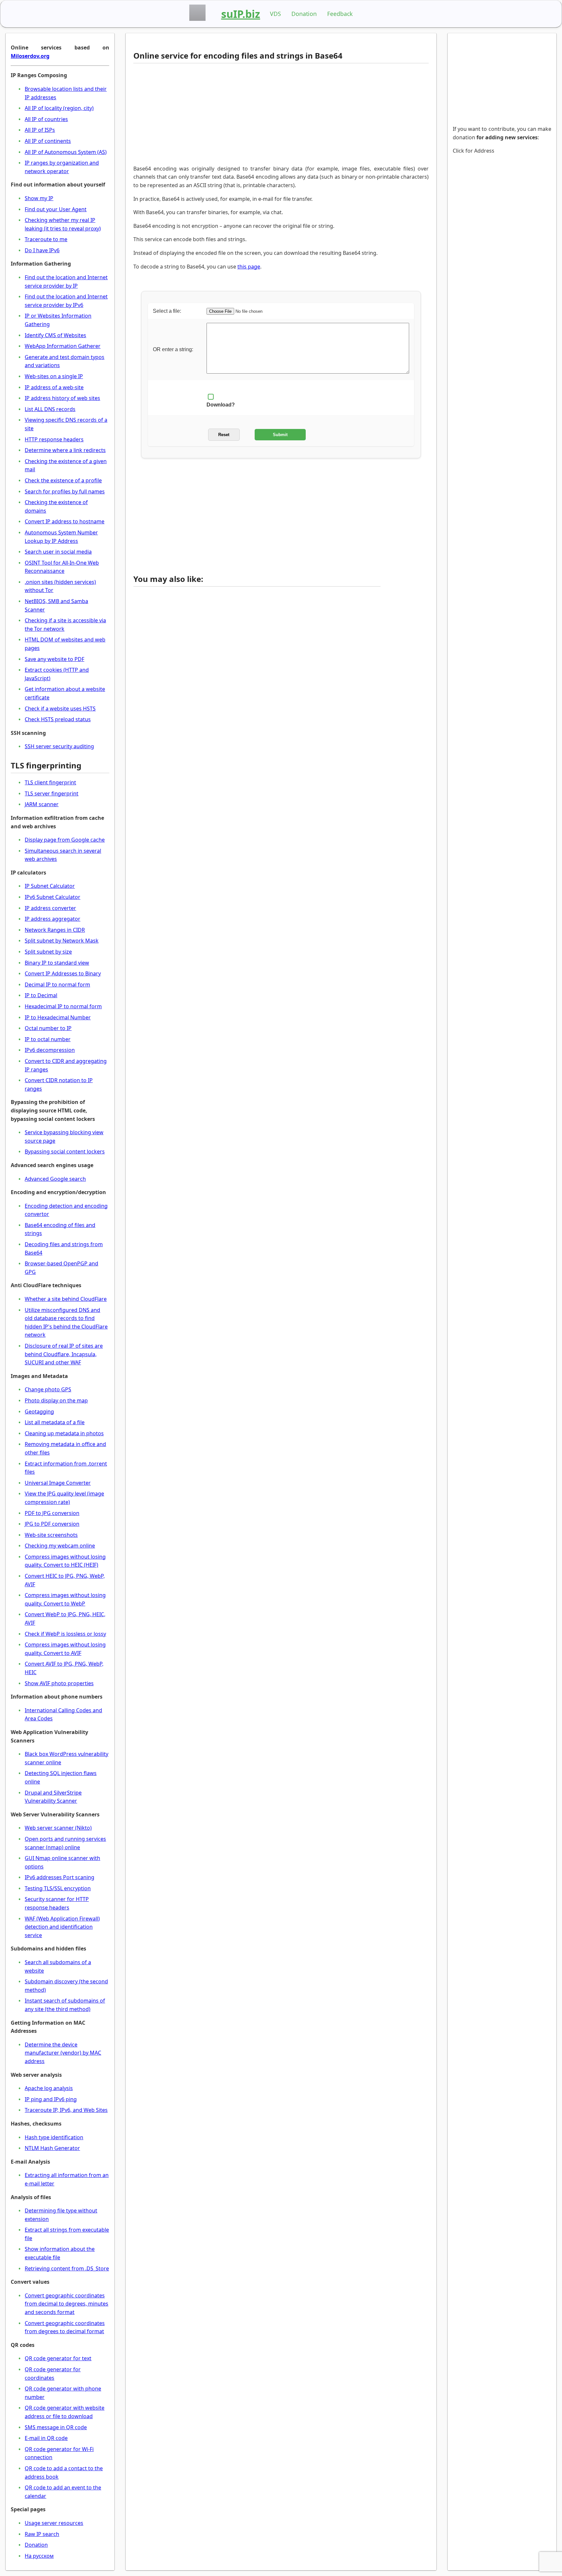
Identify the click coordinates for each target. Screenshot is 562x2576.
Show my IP (39, 198)
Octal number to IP (48, 1028)
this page (249, 267)
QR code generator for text (58, 2358)
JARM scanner (42, 804)
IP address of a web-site (54, 387)
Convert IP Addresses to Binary (63, 973)
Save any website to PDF (54, 659)
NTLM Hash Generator (52, 2148)
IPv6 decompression (50, 1050)
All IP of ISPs (40, 130)
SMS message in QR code (56, 2427)
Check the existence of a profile (63, 480)
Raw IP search (42, 2534)
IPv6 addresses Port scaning (60, 1877)
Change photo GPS (48, 1389)
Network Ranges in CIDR (55, 930)
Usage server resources (54, 2523)
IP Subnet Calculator (50, 886)
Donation (304, 14)
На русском (39, 2556)
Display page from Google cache (65, 840)
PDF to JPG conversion (52, 1513)
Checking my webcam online (60, 1546)
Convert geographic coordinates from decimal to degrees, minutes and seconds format (67, 2304)
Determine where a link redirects (65, 450)
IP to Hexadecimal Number (58, 1017)
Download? (221, 405)
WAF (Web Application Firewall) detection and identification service (62, 1927)
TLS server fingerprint (52, 793)
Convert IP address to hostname (65, 521)
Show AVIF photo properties (59, 1683)
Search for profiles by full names (65, 491)
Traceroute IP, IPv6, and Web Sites (66, 2110)
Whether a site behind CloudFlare (66, 1299)
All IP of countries (46, 119)
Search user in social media (58, 552)
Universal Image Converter (58, 1483)
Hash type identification (54, 2137)
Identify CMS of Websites (55, 335)
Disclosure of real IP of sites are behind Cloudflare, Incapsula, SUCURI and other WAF (64, 1354)
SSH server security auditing (59, 746)
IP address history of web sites (62, 398)
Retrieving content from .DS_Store (67, 2268)
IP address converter (50, 908)
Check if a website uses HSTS (60, 709)
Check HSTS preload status (58, 719)
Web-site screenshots (51, 1535)
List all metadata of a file (55, 1422)
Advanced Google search (55, 1179)
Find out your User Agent (56, 209)
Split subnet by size (48, 952)
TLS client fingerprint (50, 782)
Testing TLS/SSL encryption (58, 1888)
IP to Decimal (41, 995)
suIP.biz (241, 14)
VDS (275, 14)
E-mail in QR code (46, 2438)
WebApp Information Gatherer (63, 346)
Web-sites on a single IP (54, 376)
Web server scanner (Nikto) (58, 1828)
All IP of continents (48, 141)
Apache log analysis (49, 2088)
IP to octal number (48, 1039)
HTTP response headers (54, 439)
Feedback (340, 14)
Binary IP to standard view (57, 963)
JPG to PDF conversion (52, 1524)
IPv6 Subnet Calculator (53, 897)
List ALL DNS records (50, 409)
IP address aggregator (53, 919)
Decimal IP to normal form (57, 985)
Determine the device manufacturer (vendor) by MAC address (63, 2053)
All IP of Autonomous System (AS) (66, 152)
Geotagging (39, 1412)
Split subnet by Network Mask (62, 941)
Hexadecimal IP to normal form (63, 1006)
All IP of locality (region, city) (59, 108)
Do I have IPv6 (42, 250)
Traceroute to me (46, 239)
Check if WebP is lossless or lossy (65, 1634)
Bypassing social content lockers (65, 1151)
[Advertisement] (257, 114)
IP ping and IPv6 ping (51, 2099)
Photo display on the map (56, 1400)
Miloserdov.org (30, 56)
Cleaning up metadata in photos (64, 1433)
